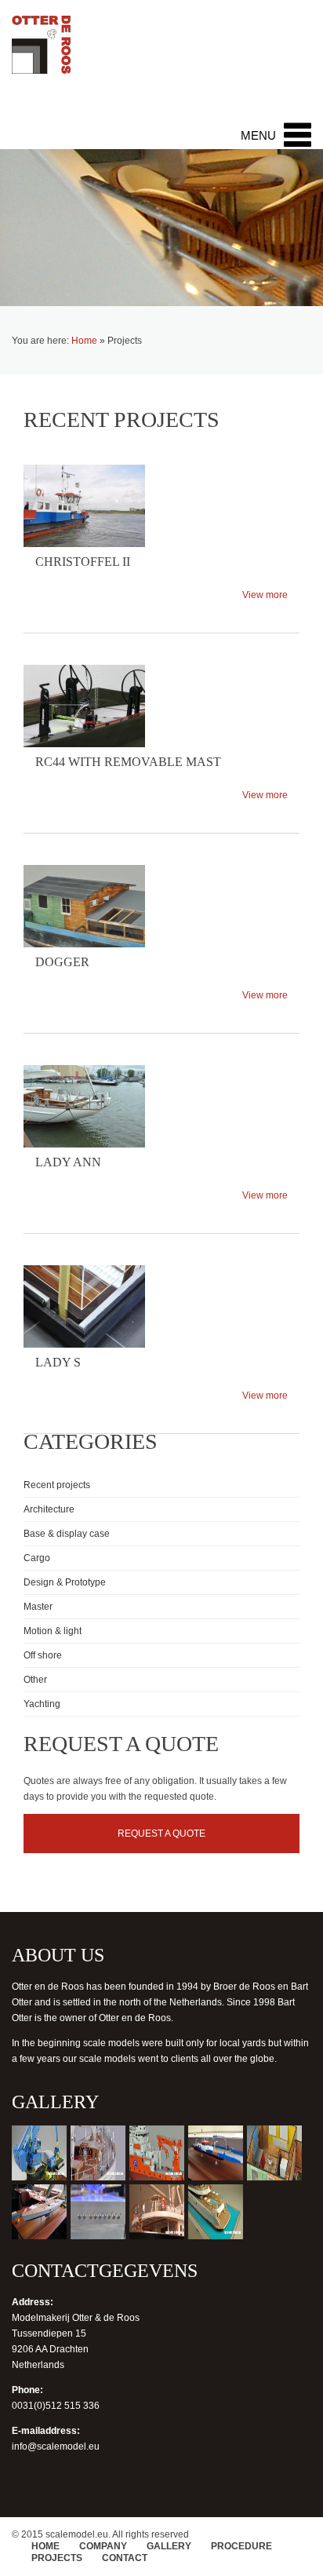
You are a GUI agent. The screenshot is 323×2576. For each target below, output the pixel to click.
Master (38, 1607)
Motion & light (53, 1631)
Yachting (42, 1704)
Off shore (43, 1655)
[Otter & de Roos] (41, 53)
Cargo (37, 1558)
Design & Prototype (65, 1582)
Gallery (169, 2546)
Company (103, 2546)
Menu (258, 135)
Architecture (49, 1509)
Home (84, 341)
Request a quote (161, 1833)
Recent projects (57, 1485)
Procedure (241, 2546)
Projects (57, 2558)
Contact (125, 2558)
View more (265, 595)
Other (35, 1680)
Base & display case (67, 1534)
